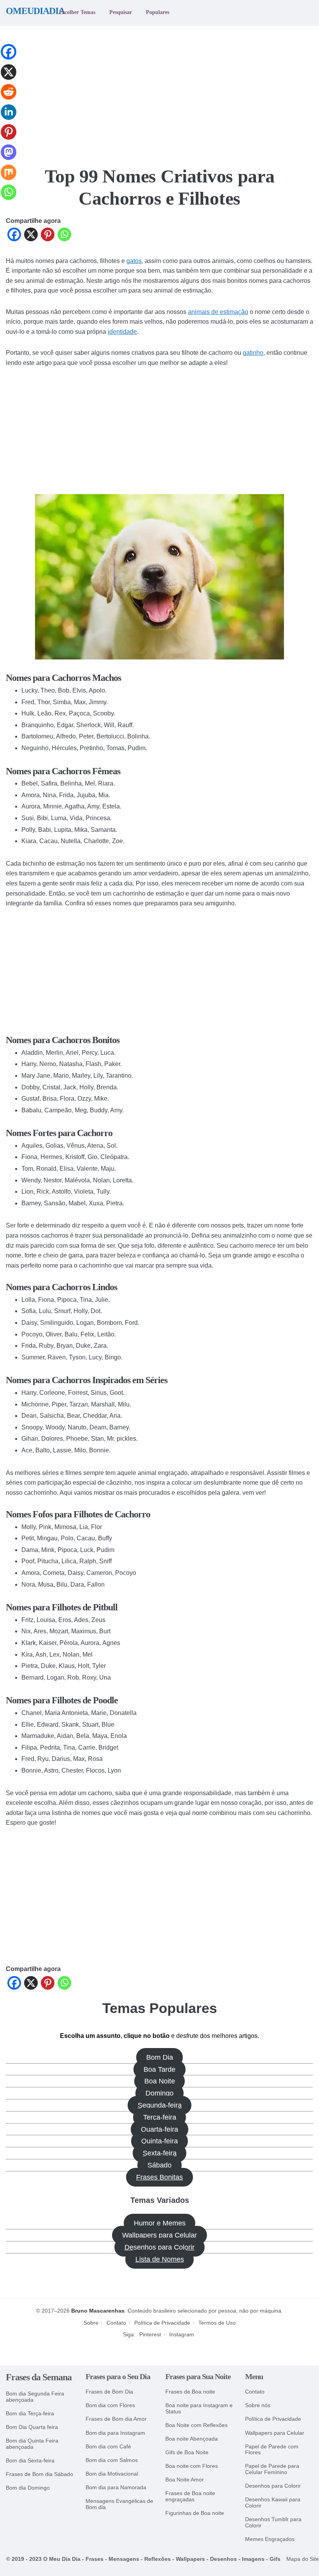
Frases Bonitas (159, 2177)
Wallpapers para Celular (159, 2235)
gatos (134, 261)
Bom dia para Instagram (115, 2433)
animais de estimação (218, 312)
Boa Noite (160, 2081)
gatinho (253, 353)
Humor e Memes (160, 2223)
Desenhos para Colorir (159, 2247)
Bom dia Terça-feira (30, 2414)
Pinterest (150, 2334)
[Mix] (9, 179)
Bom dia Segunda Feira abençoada (35, 2397)
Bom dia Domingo (28, 2488)
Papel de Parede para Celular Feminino (272, 2469)
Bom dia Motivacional (112, 2474)
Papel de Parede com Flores (272, 2450)
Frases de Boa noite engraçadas (190, 2496)
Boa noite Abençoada (192, 2439)
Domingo (159, 2093)
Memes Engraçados (270, 2539)
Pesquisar (121, 12)
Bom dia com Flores (110, 2405)
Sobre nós (258, 2405)
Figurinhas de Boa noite (195, 2513)
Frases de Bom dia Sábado (39, 2474)
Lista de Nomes (160, 2259)
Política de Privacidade (162, 2323)
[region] (159, 91)
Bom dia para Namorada (116, 2487)
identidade (122, 332)
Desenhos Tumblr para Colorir (273, 2523)
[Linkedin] (9, 118)
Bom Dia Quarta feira (32, 2427)
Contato (116, 2323)
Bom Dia (160, 2057)
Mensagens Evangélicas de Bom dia (119, 2504)
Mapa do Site (303, 2559)
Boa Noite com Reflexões (196, 2425)
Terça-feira (160, 2117)
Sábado (159, 2165)
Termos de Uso (217, 2323)
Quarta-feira (159, 2129)
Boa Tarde (159, 2069)
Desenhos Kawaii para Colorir (273, 2503)
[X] (31, 236)
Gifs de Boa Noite (187, 2452)
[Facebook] (14, 236)
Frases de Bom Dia (109, 2392)
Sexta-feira (160, 2153)
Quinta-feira (159, 2141)
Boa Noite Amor (185, 2480)
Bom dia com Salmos (112, 2460)
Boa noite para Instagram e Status (199, 2409)
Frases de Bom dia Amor (116, 2419)
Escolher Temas (77, 12)
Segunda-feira (160, 2105)
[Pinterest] (48, 236)
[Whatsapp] (64, 236)
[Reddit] (9, 98)
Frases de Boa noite (190, 2392)
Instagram (182, 2334)
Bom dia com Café (108, 2447)
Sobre (91, 2323)
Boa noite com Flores (192, 2466)
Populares (158, 12)
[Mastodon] (9, 159)
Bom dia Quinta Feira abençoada (32, 2444)
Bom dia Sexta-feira (30, 2461)
